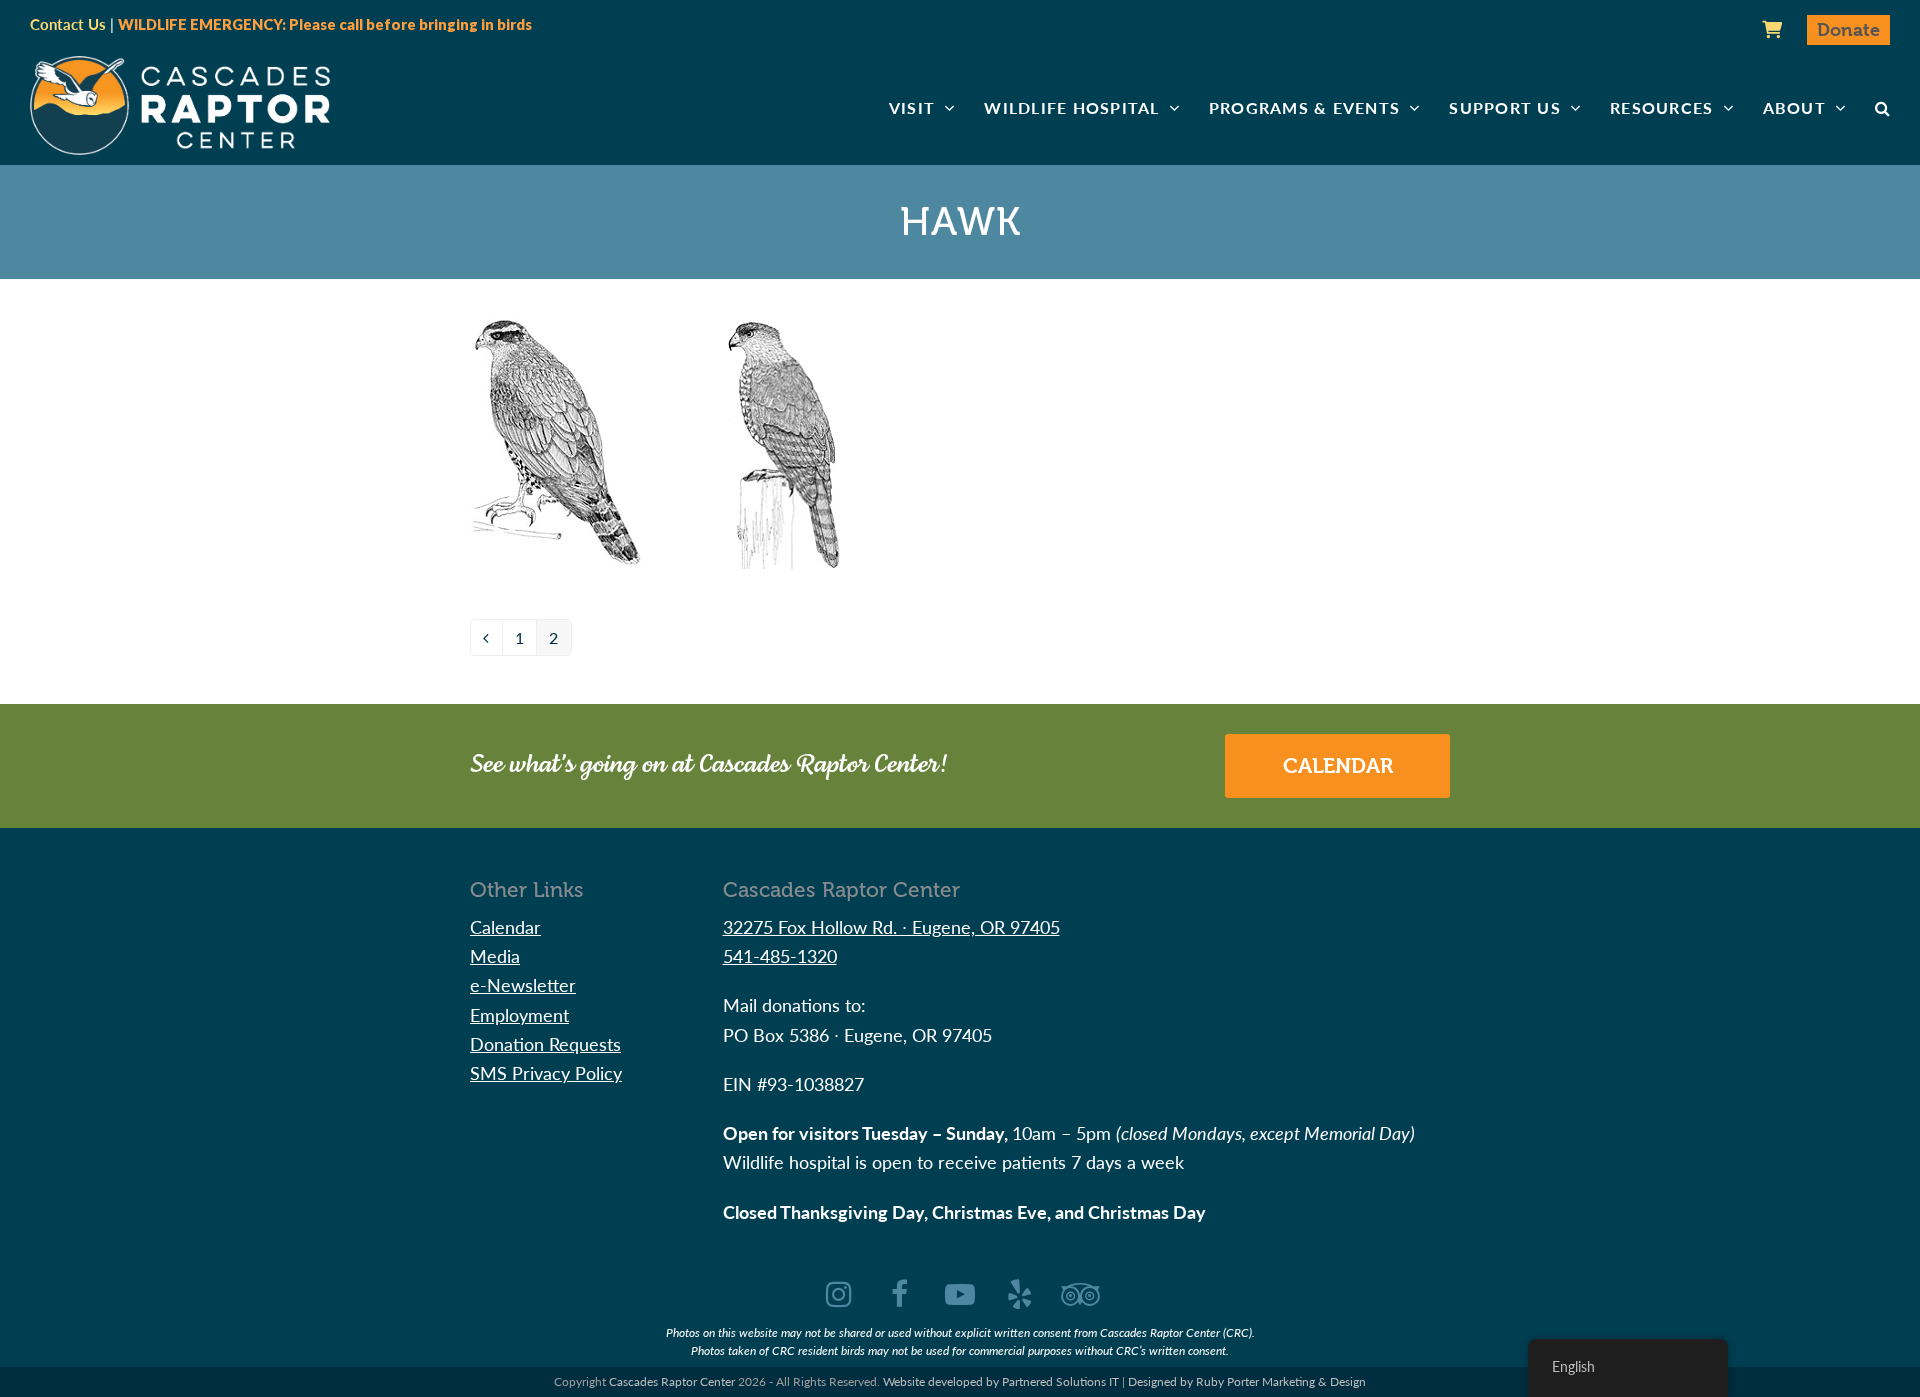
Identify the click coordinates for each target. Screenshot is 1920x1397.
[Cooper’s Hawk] (781, 441)
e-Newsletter (523, 984)
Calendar (1338, 766)
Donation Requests (545, 1043)
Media (495, 955)
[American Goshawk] (556, 441)
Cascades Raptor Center (672, 1381)
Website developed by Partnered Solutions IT (1001, 1381)
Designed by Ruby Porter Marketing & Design (1247, 1381)
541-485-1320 (780, 955)
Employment (519, 1014)
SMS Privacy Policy (546, 1072)
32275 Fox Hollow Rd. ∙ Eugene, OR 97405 (891, 926)
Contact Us (68, 24)
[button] (1882, 108)
